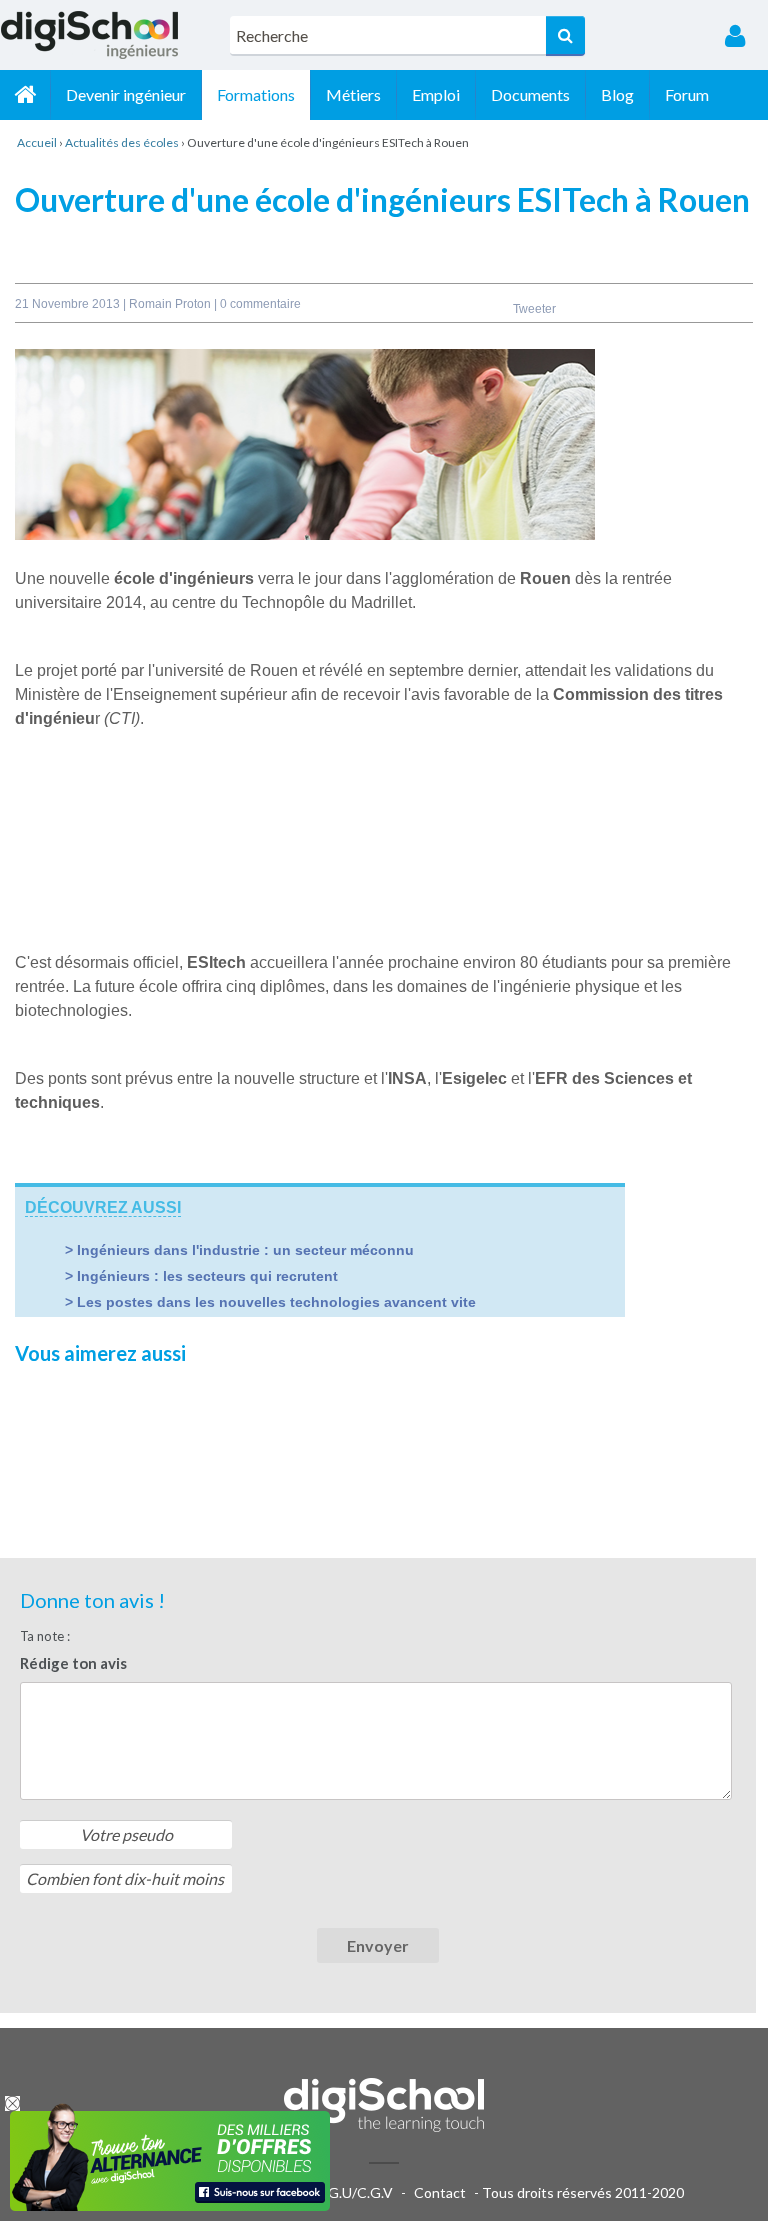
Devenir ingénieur (126, 94)
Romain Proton (171, 304)
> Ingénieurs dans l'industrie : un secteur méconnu (239, 1250)
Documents (530, 94)
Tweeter (534, 309)
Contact (440, 2192)
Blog (617, 94)
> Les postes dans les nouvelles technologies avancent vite (270, 1302)
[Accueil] (25, 95)
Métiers (353, 94)
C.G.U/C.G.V (354, 2192)
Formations (256, 94)
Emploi (436, 94)
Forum (687, 94)
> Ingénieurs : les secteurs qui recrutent (201, 1276)
